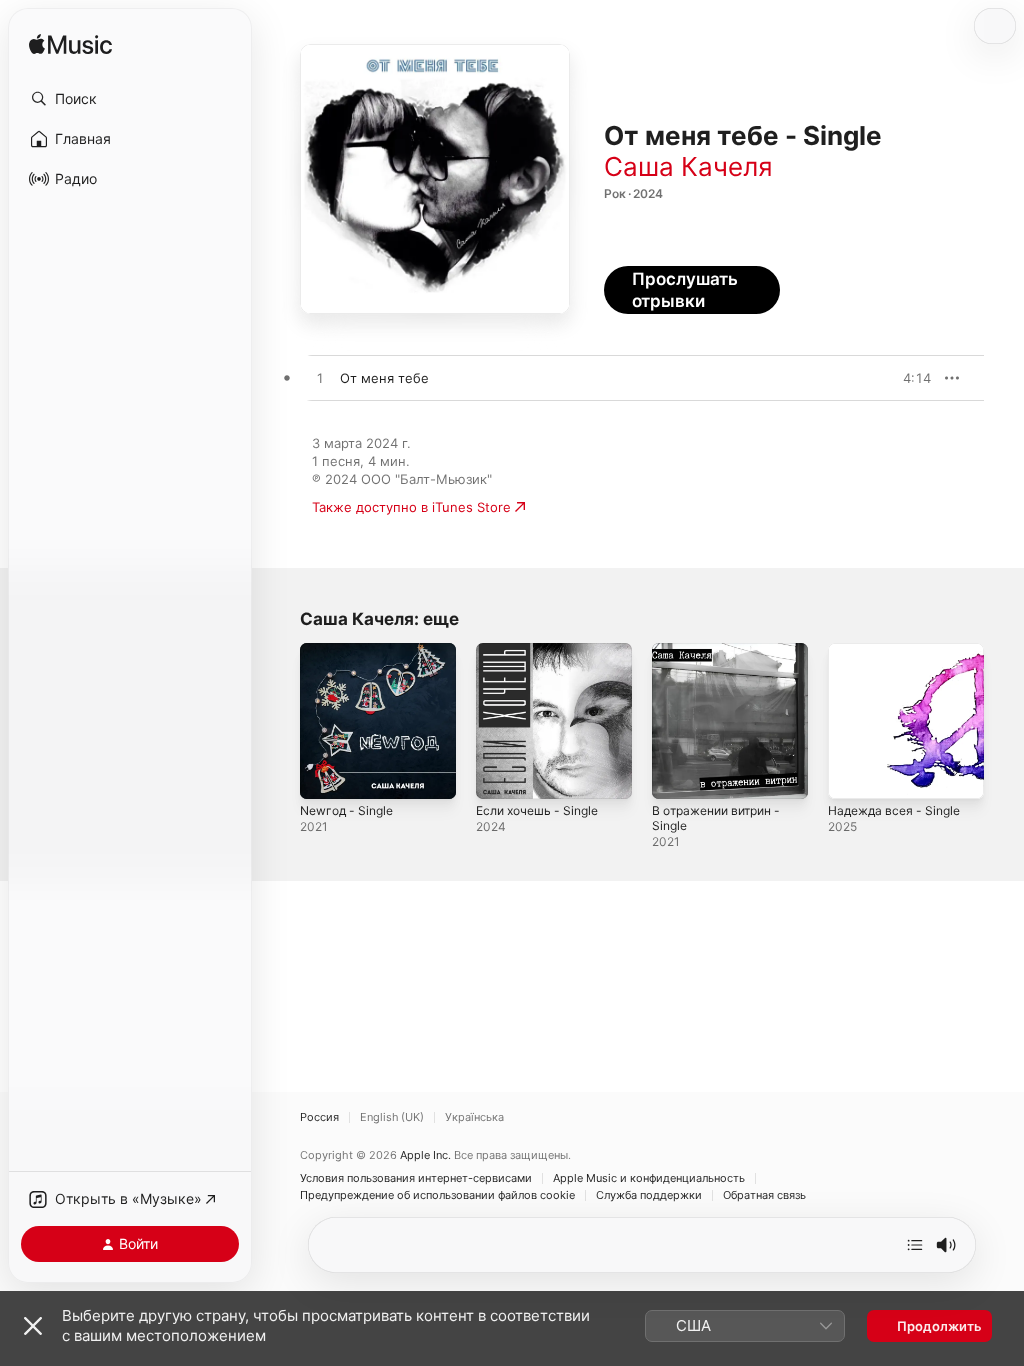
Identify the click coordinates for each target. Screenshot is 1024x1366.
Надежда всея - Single (894, 810)
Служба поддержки (649, 1195)
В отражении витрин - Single (716, 818)
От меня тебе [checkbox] (384, 378)
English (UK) (392, 1117)
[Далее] (915, 1245)
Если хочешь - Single (537, 810)
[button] (130, 99)
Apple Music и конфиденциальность (649, 1178)
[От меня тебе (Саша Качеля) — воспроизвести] (320, 379)
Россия (319, 1117)
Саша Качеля (688, 166)
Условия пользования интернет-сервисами (416, 1178)
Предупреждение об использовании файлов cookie (437, 1195)
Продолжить (939, 1326)
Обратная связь (764, 1195)
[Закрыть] (33, 1326)
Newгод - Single (346, 810)
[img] (70, 45)
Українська (474, 1117)
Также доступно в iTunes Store (411, 507)
